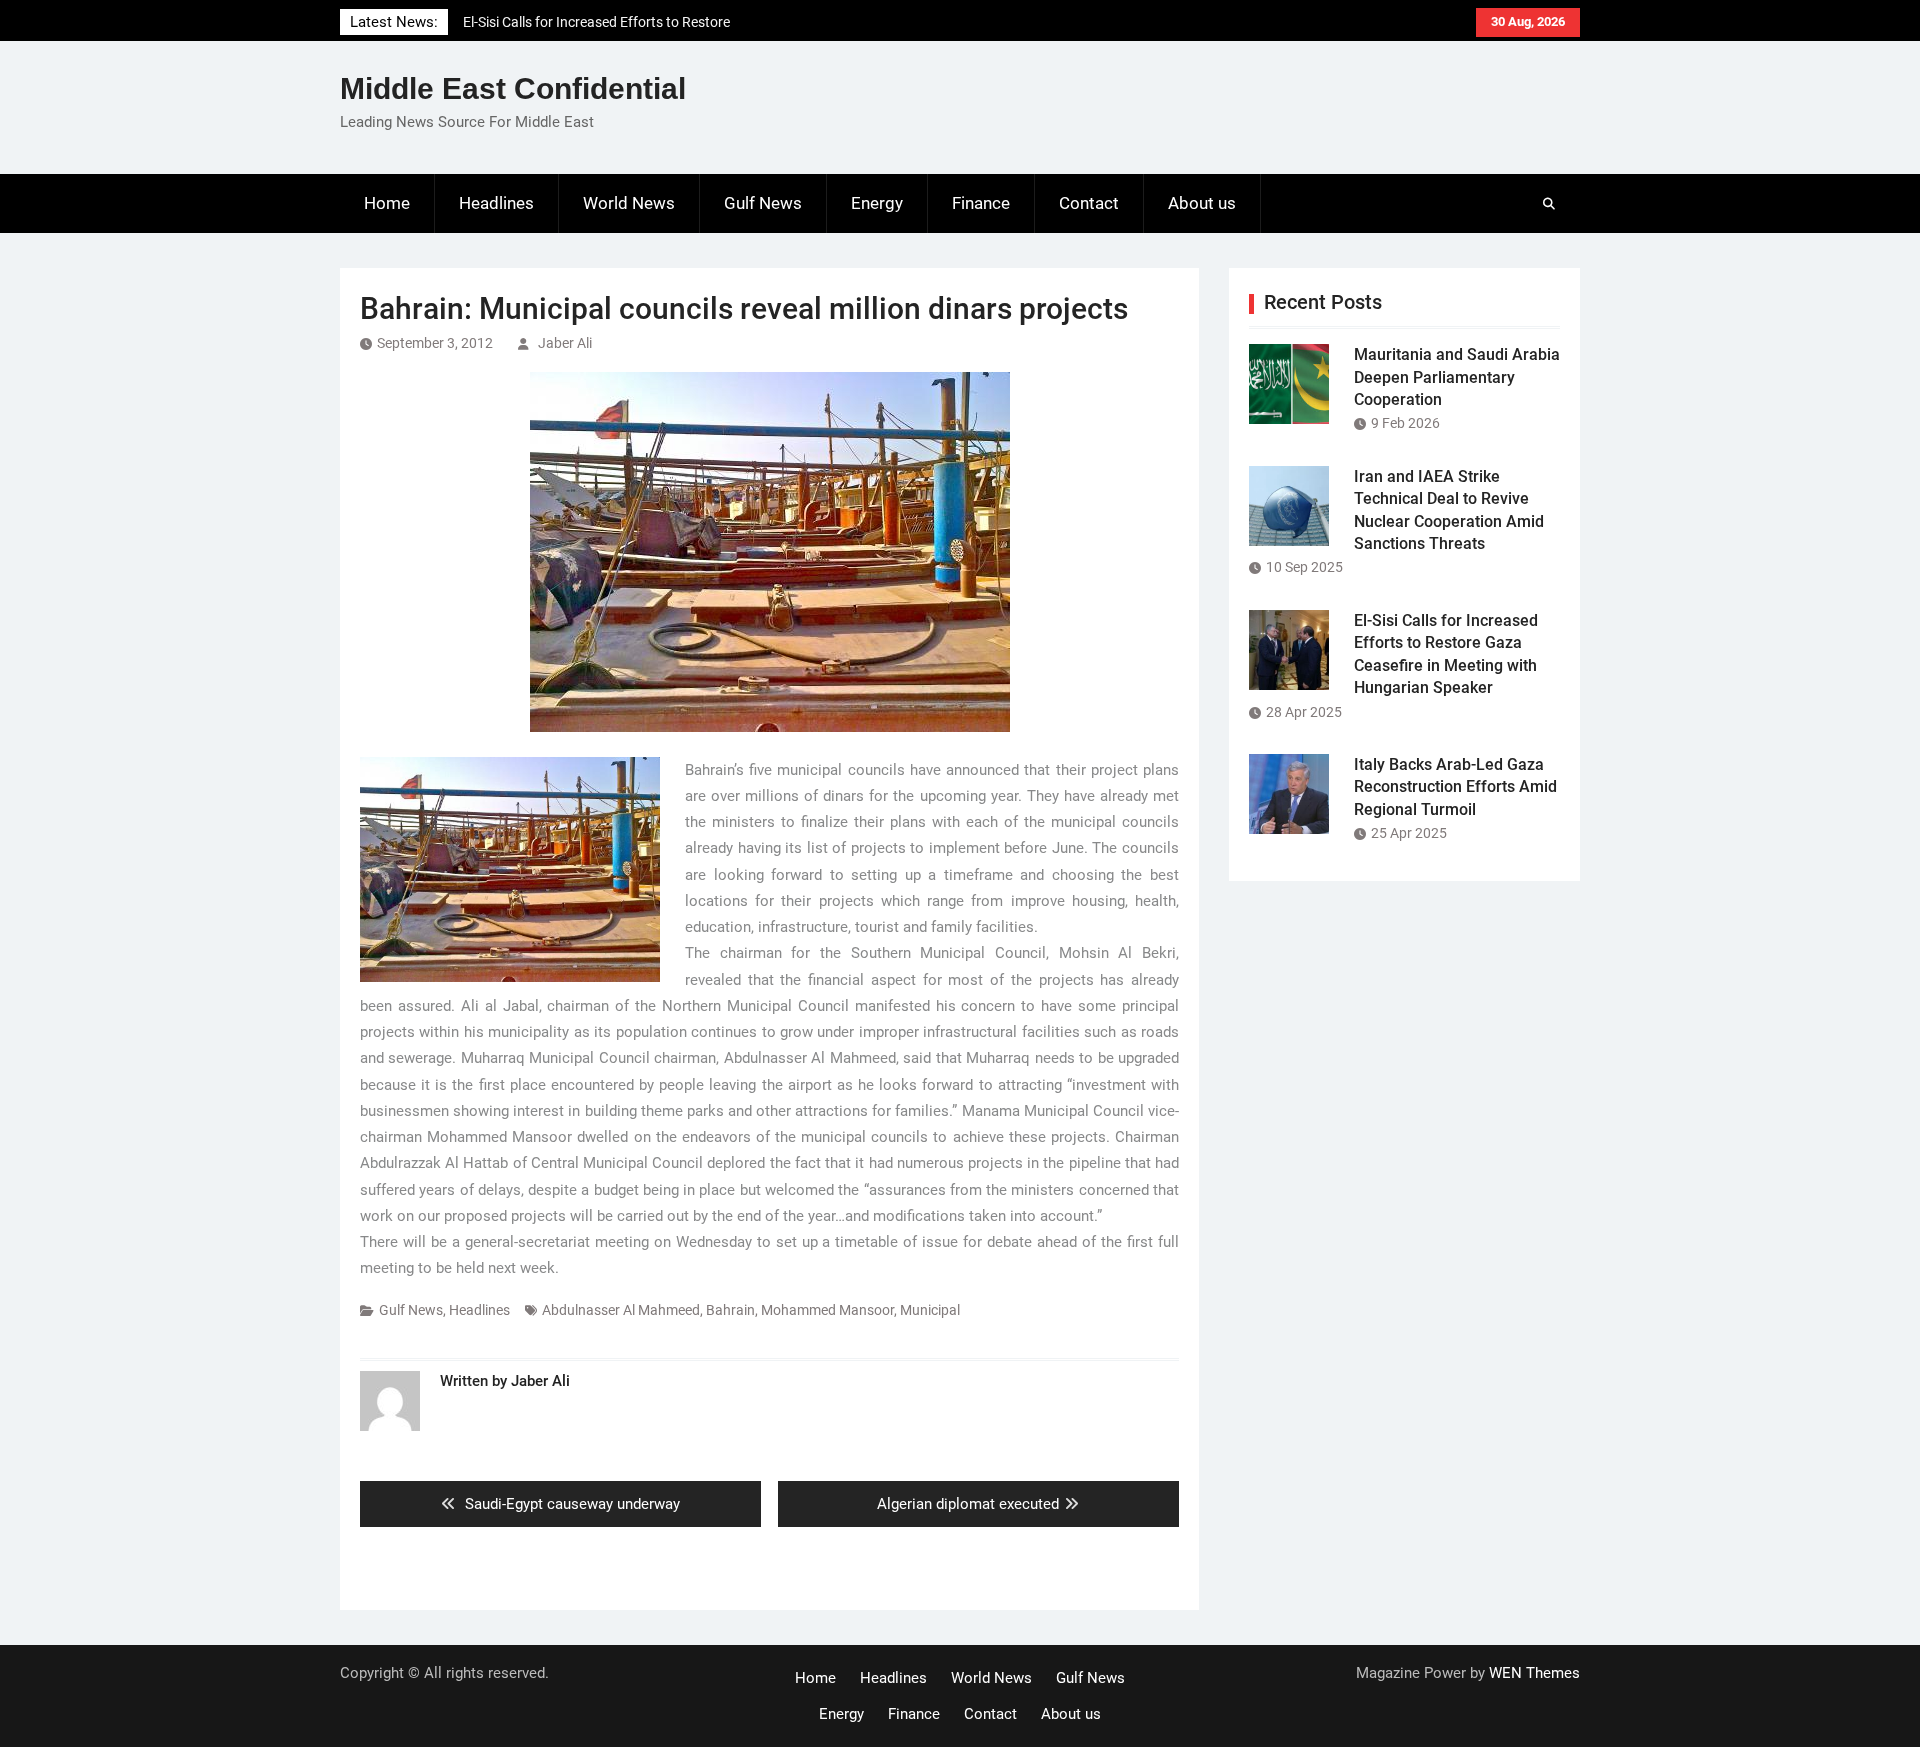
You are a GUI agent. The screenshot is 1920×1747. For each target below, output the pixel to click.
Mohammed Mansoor (827, 1310)
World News (629, 203)
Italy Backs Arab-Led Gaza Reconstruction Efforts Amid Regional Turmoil (1455, 787)
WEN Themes (1534, 1673)
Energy (877, 203)
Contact (1089, 203)
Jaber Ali (565, 343)
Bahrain (730, 1310)
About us (1202, 203)
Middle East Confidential (513, 88)
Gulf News (763, 203)
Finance (981, 203)
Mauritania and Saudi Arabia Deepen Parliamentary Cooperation (1457, 377)
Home (387, 203)
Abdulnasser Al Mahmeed (621, 1310)
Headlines (496, 203)
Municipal (930, 1310)
